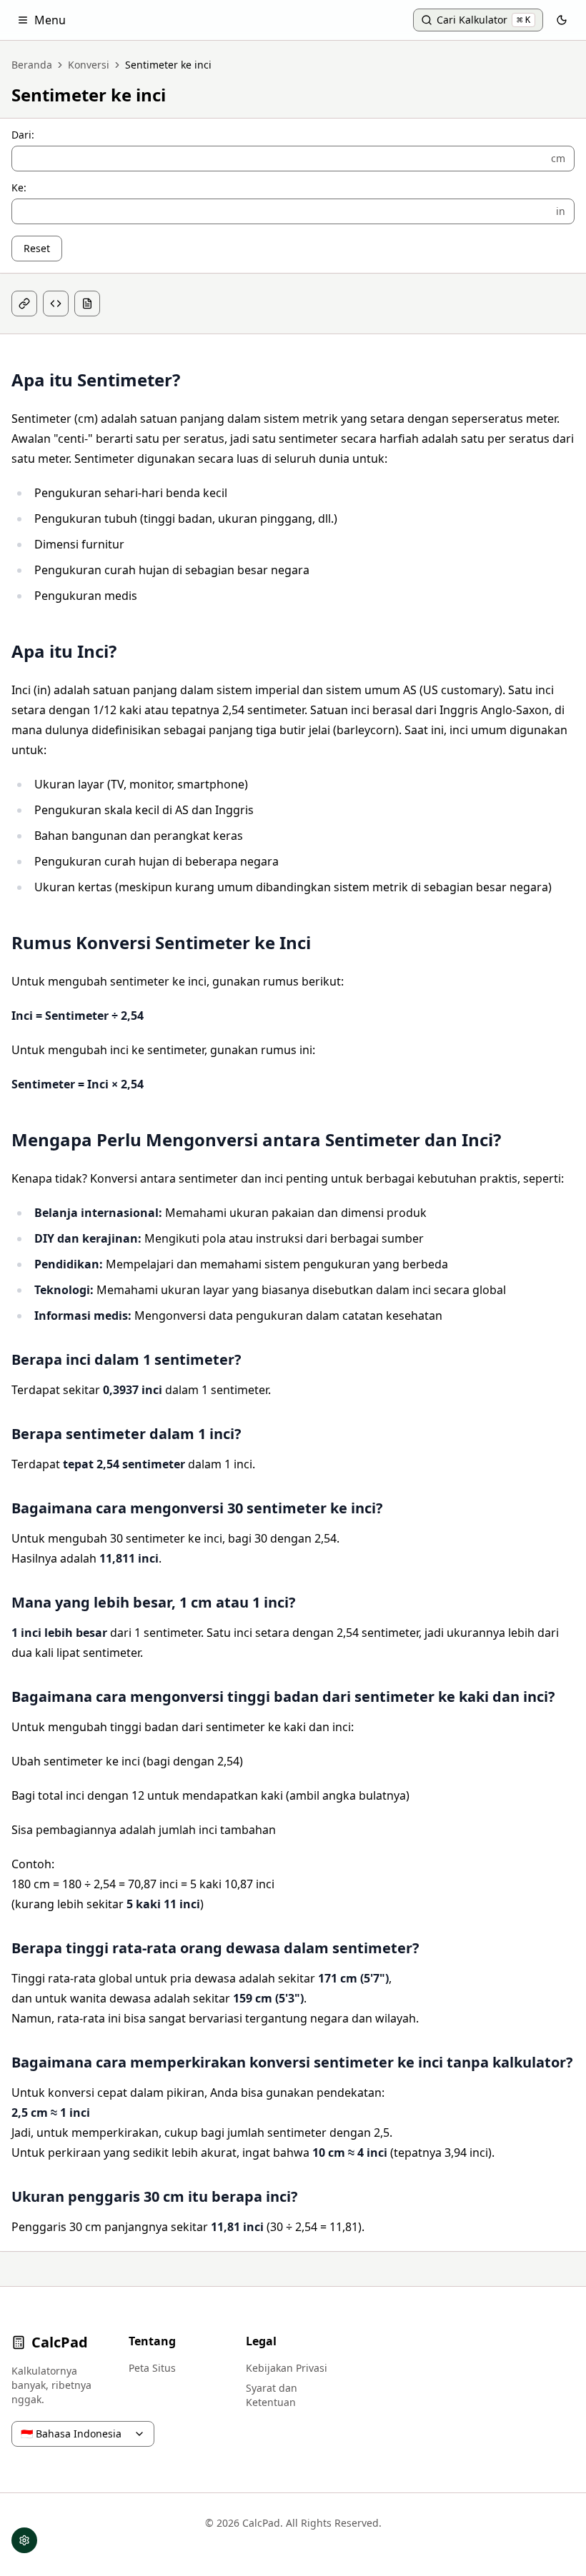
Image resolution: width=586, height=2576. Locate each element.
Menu (50, 20)
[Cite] (87, 304)
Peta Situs (152, 2368)
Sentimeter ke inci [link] (168, 65)
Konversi (89, 65)
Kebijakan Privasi (287, 2368)
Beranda (32, 65)
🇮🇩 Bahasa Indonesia (71, 2434)
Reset (37, 248)
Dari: (23, 135)
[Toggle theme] (562, 20)
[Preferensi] (24, 2540)
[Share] (24, 304)
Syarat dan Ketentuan (272, 2395)
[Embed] (56, 304)
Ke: (19, 188)
